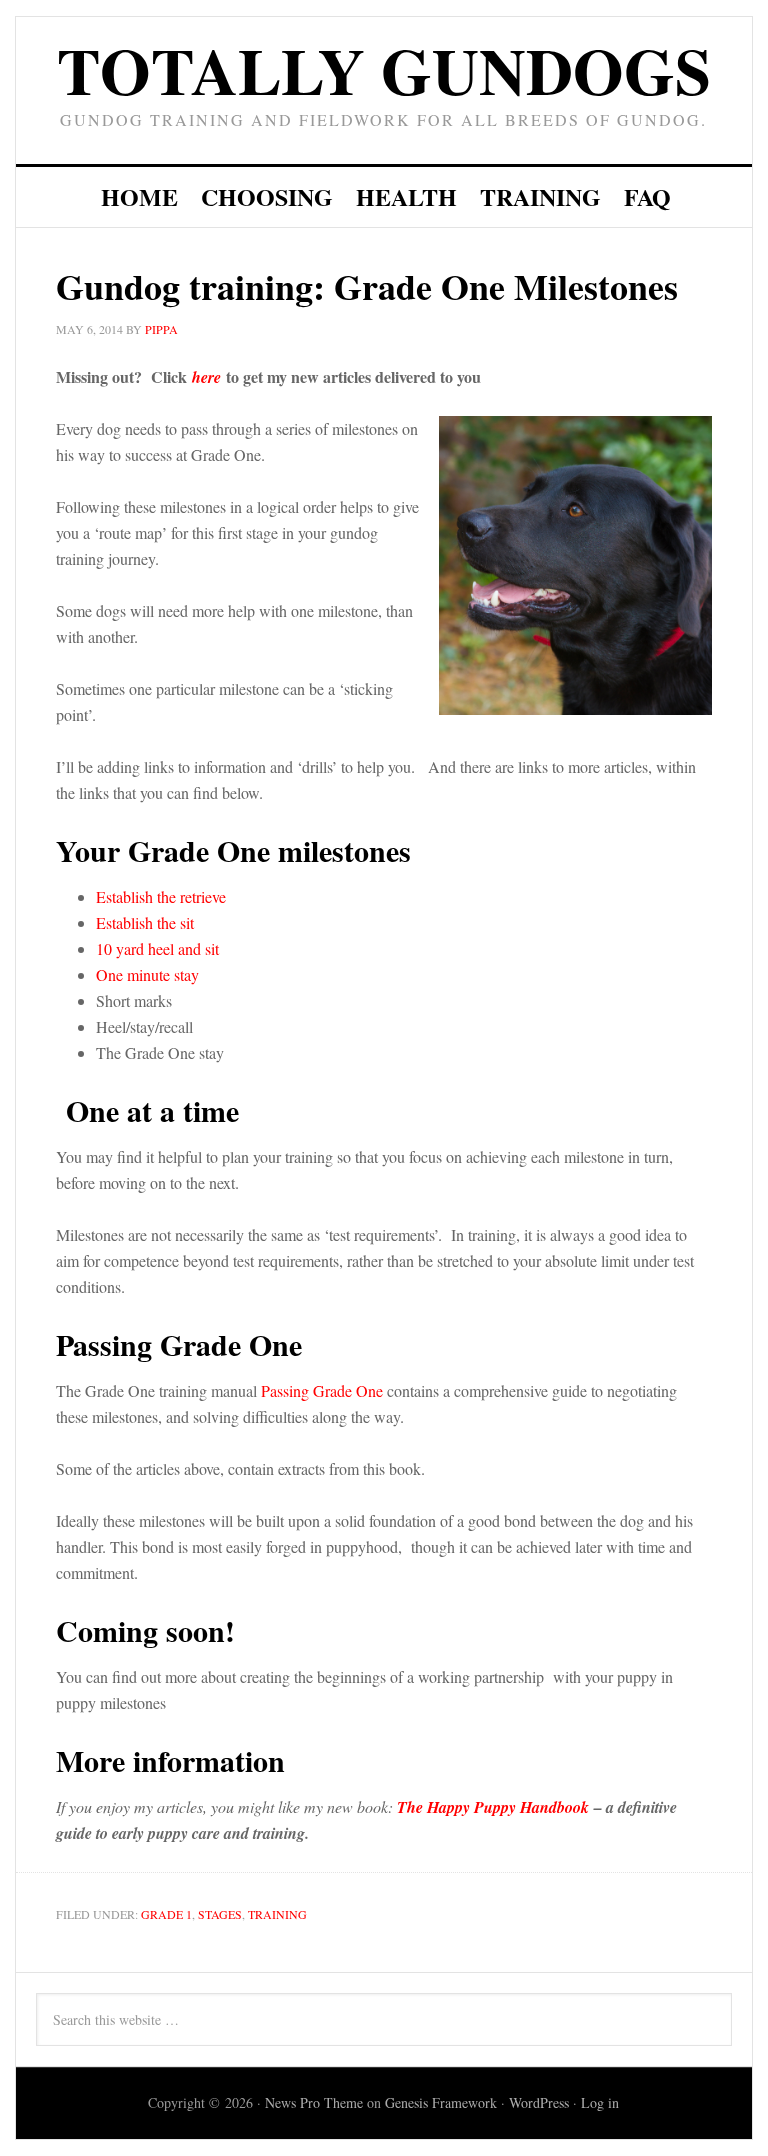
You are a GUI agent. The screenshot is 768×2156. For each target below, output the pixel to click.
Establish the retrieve (161, 896)
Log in (600, 2102)
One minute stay (147, 974)
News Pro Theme (314, 2102)
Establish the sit (145, 922)
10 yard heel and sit (157, 948)
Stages (220, 1914)
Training (277, 1914)
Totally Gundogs (384, 69)
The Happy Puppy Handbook (493, 1807)
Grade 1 (166, 1914)
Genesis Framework (441, 2102)
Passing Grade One (322, 1390)
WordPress (539, 2102)
